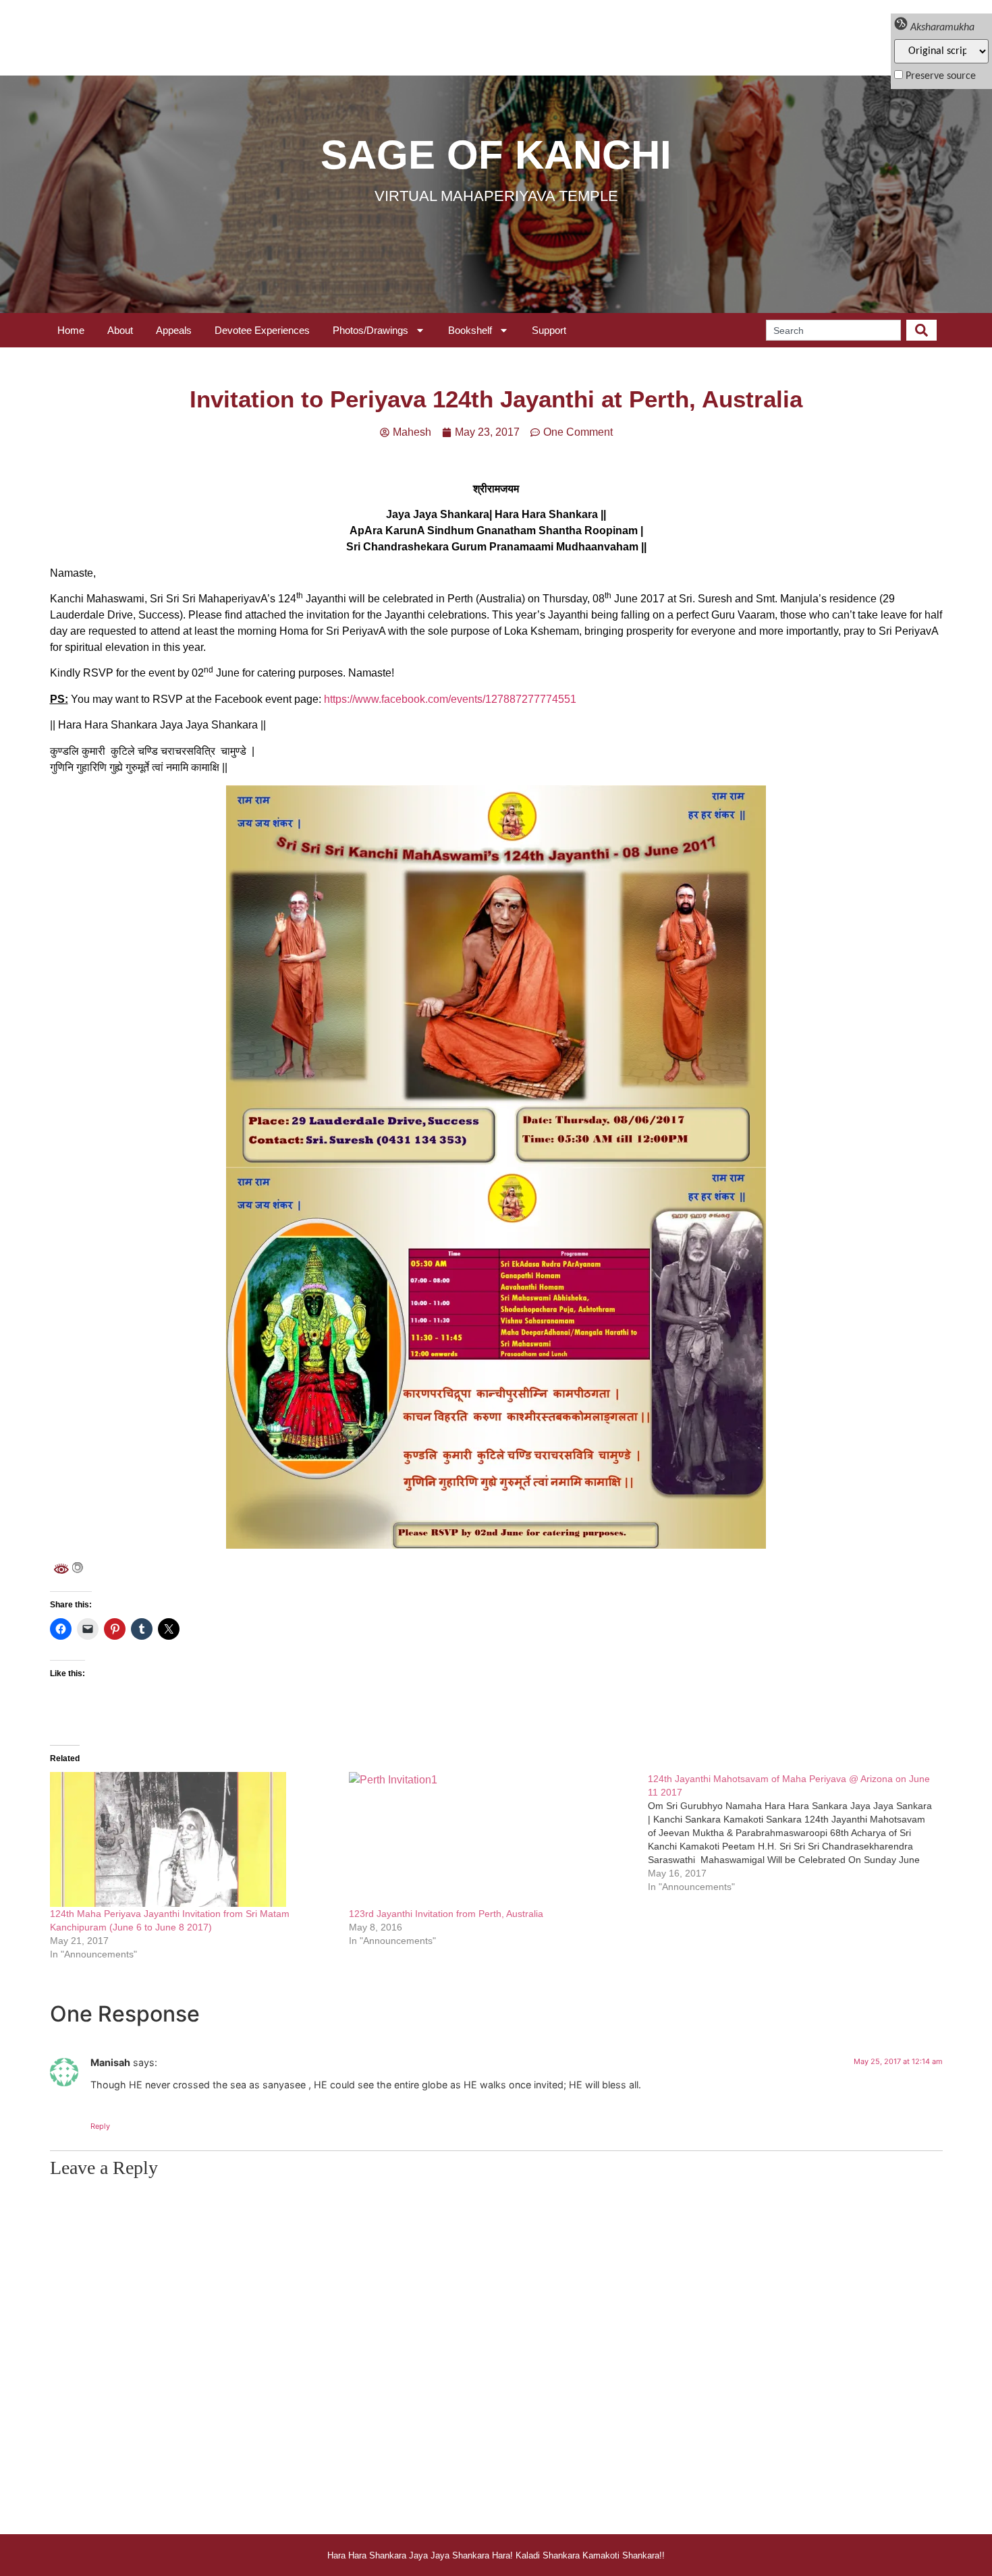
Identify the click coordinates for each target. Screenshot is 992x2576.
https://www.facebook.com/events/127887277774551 (450, 699)
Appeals (174, 330)
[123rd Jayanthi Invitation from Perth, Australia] (492, 1839)
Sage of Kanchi (496, 155)
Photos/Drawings (370, 330)
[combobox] (833, 330)
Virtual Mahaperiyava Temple (496, 196)
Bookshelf (470, 330)
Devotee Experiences (262, 330)
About (120, 330)
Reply (100, 2126)
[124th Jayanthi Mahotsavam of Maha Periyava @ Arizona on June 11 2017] (797, 1833)
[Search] (921, 330)
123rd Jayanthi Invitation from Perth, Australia (446, 1914)
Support (549, 330)
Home (71, 330)
